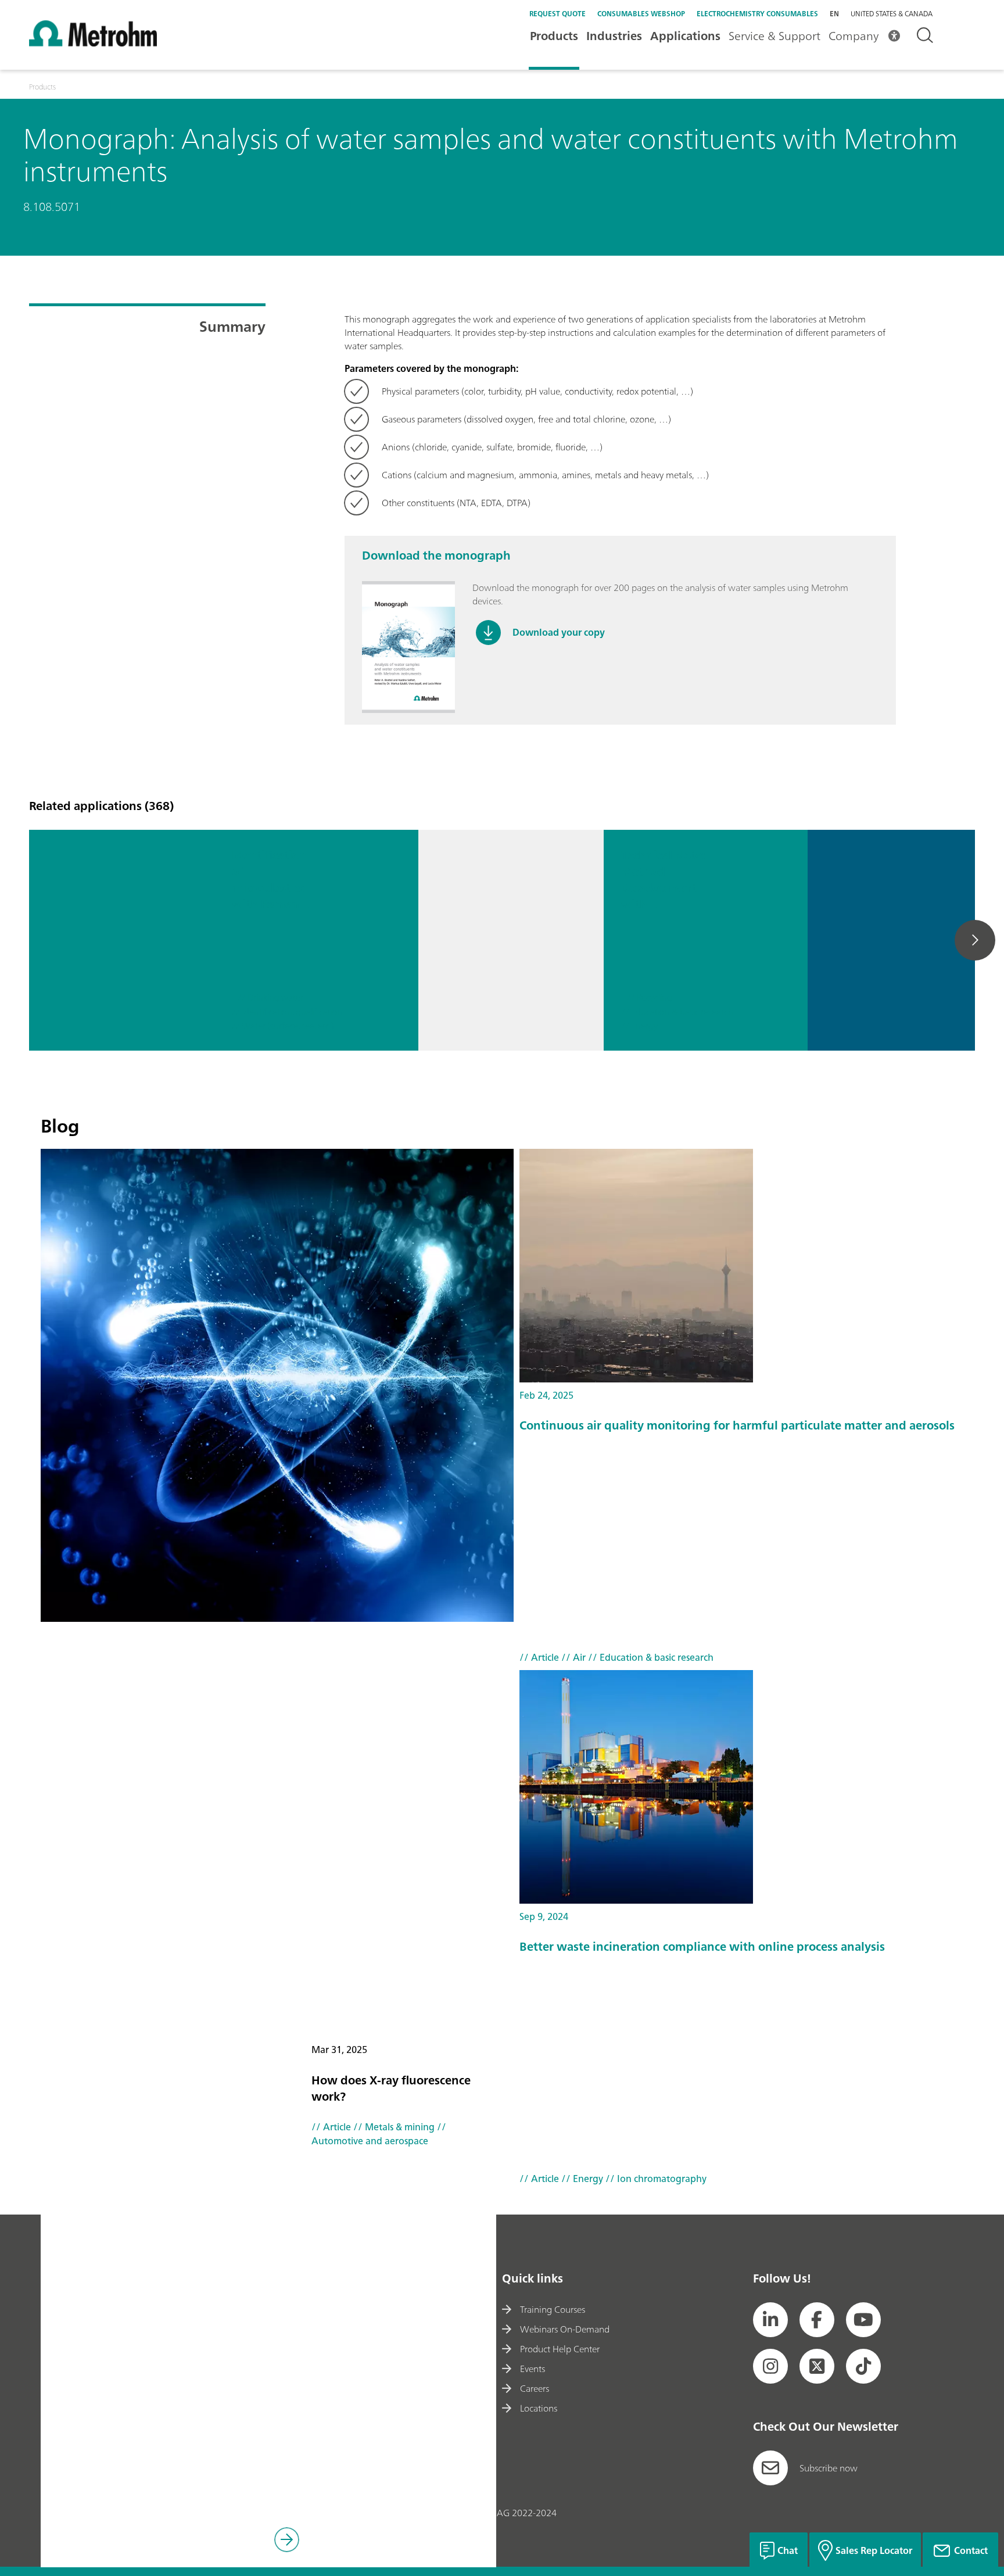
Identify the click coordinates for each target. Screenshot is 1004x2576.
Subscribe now (829, 2468)
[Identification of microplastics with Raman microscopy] (122, 940)
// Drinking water (270, 998)
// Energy (639, 1027)
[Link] (287, 2541)
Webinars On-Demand (565, 2329)
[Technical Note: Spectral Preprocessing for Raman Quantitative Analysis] (900, 940)
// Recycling (650, 998)
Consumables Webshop (641, 14)
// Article (331, 2127)
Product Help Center (560, 2349)
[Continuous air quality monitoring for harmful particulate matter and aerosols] (753, 1266)
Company (854, 36)
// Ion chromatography (655, 2179)
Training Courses (553, 2309)
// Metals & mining (393, 2127)
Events (533, 2369)
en (834, 14)
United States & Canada (892, 14)
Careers (535, 2388)
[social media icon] (770, 2320)
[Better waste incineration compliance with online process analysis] (753, 1787)
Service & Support (774, 36)
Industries (614, 36)
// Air (572, 1657)
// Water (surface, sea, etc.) (283, 1027)
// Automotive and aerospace (379, 2134)
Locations (539, 2408)
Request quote (557, 14)
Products (554, 36)
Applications (685, 36)
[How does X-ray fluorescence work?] (277, 1385)
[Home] (93, 43)
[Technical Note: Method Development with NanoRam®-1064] (511, 940)
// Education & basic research (677, 1013)
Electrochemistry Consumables (757, 14)
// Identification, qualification (287, 1013)
